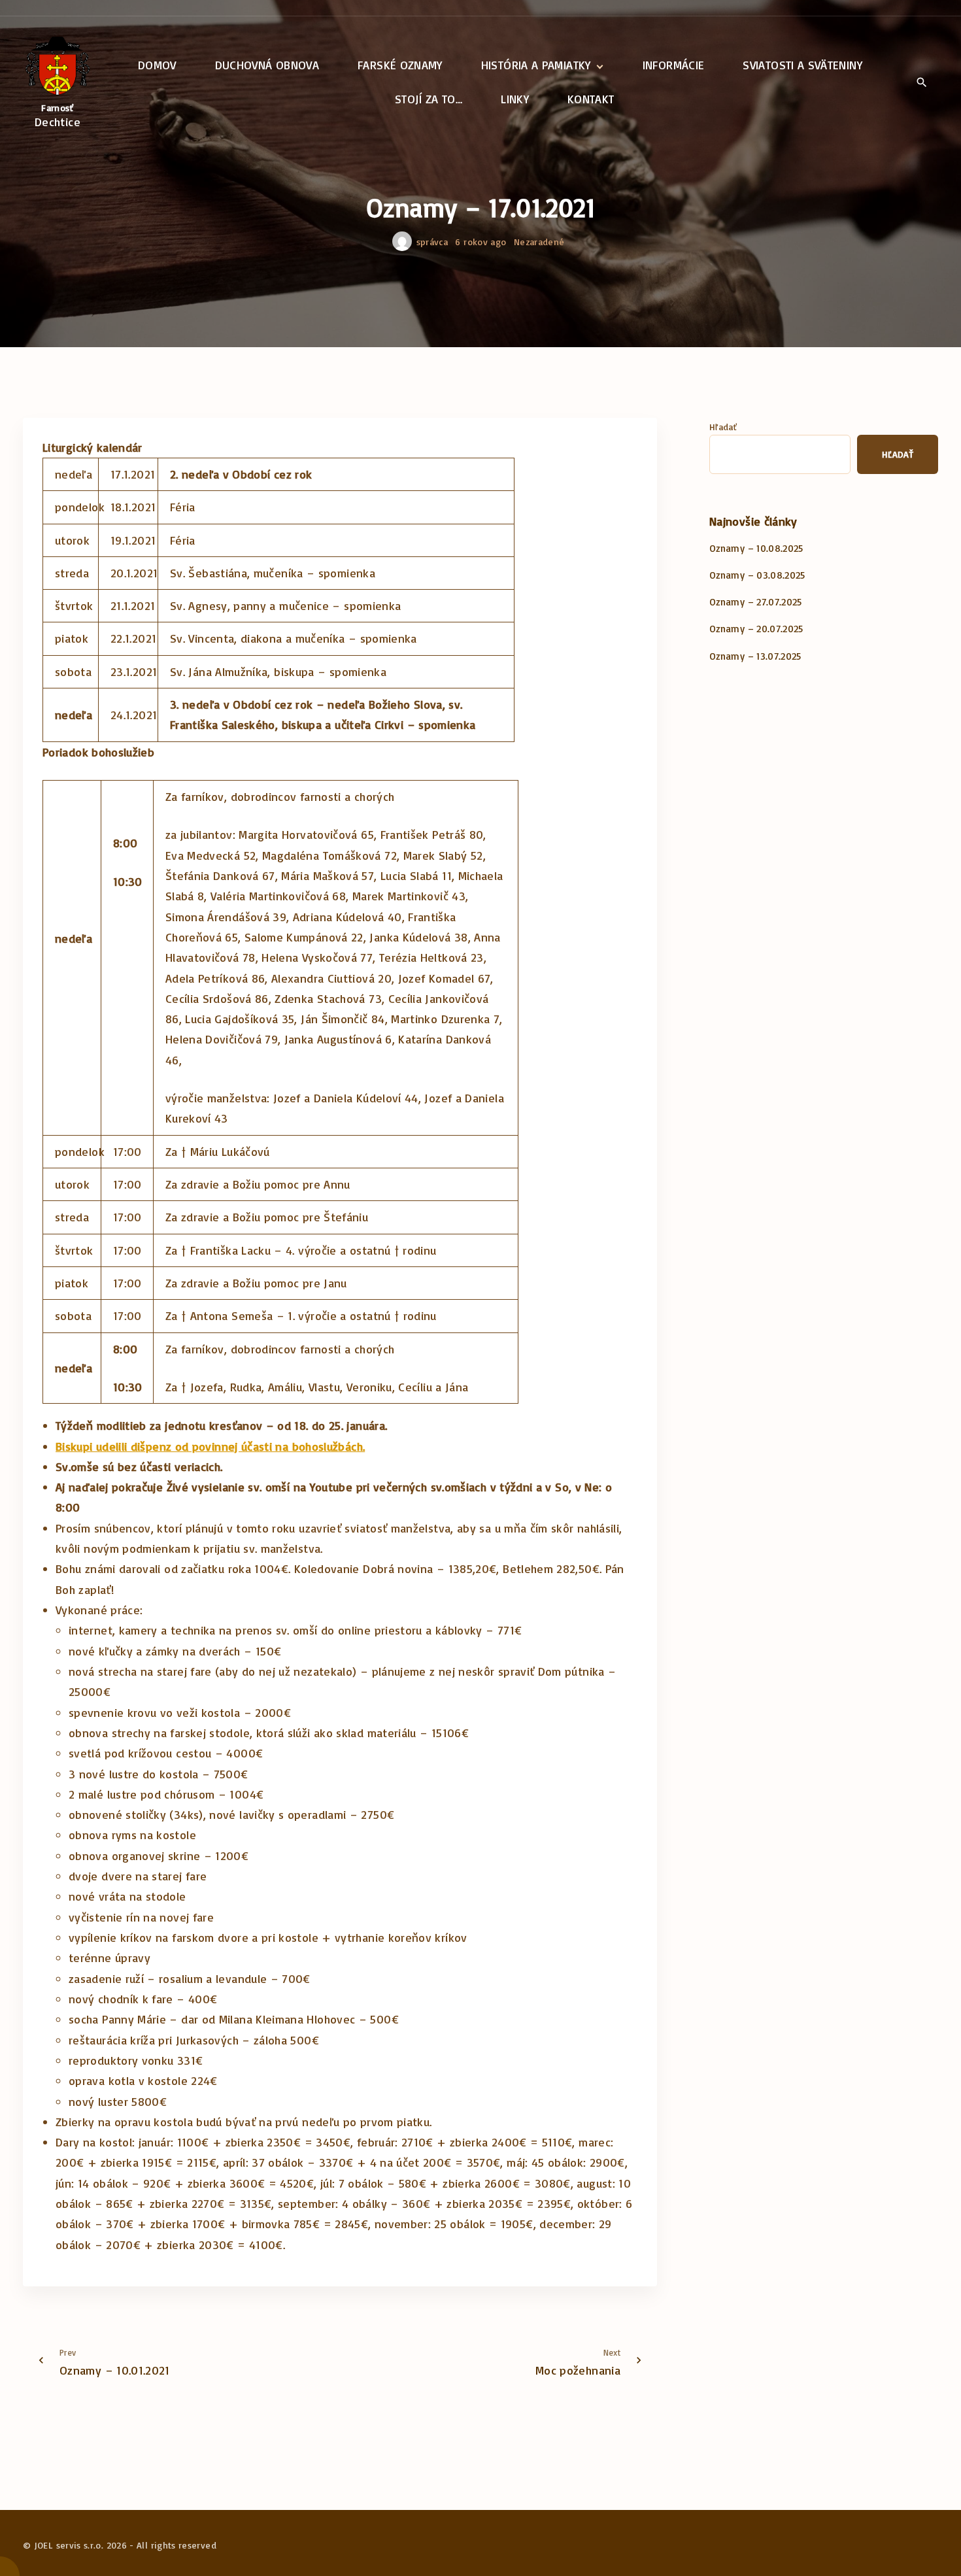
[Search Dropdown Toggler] (921, 83)
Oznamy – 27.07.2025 (756, 602)
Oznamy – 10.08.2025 (756, 548)
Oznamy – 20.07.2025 (756, 629)
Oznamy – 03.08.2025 (757, 575)
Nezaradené (539, 242)
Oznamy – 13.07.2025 (755, 656)
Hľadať (723, 427)
